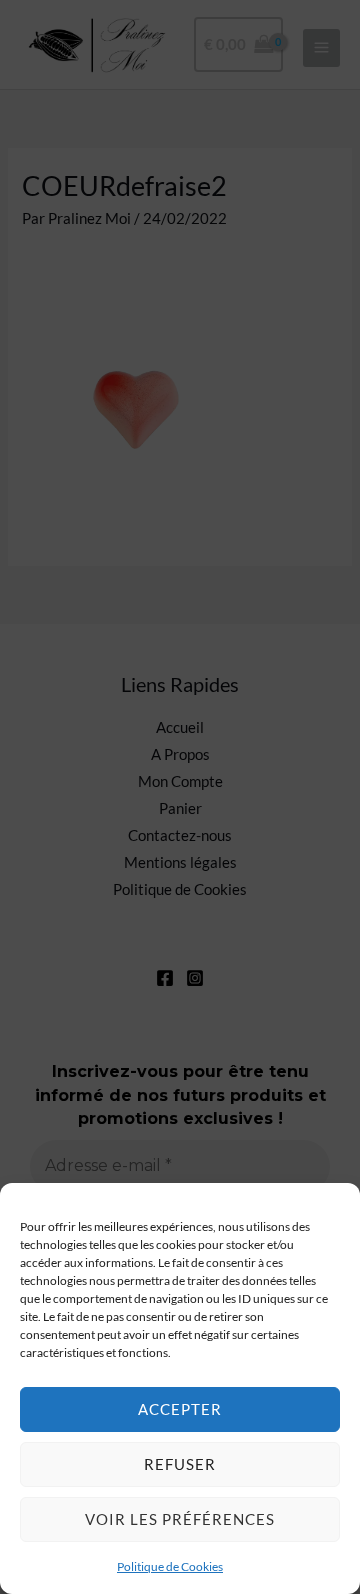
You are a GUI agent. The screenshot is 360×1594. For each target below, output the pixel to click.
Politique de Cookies (170, 1566)
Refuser (180, 1464)
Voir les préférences (180, 1519)
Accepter (180, 1409)
